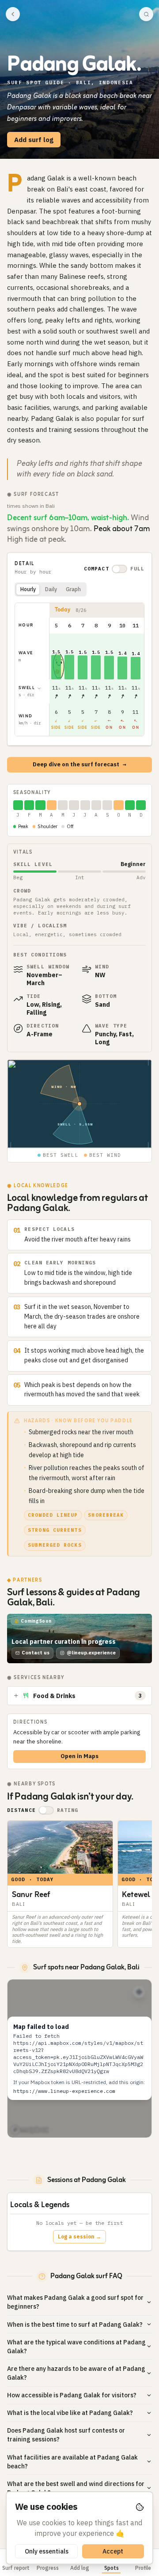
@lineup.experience (91, 1653)
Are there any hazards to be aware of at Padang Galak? (76, 2373)
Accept (113, 2551)
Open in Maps (79, 1756)
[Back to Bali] (13, 14)
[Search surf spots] (146, 14)
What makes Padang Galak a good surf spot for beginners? (75, 2302)
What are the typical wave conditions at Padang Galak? (76, 2347)
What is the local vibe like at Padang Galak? (70, 2413)
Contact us (36, 1653)
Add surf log (34, 140)
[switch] (119, 569)
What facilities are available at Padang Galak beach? (72, 2462)
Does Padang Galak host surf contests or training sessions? (66, 2435)
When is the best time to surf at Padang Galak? (75, 2325)
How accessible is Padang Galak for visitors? (72, 2395)
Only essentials (47, 2551)
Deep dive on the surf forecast (79, 764)
